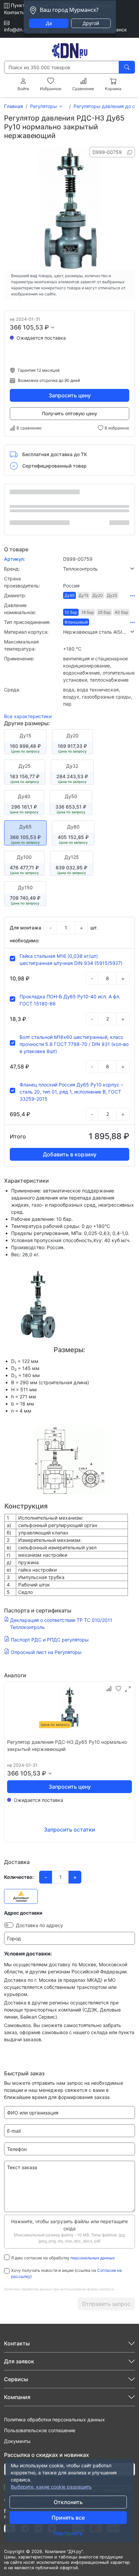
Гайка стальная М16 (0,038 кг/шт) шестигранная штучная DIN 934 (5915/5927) (71, 960)
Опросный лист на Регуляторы (46, 1652)
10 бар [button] (71, 612)
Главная (13, 106)
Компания (17, 2397)
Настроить (68, 2533)
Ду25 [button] (112, 595)
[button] (99, 569)
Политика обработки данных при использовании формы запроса (59, 2289)
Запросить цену (70, 395)
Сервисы (16, 2379)
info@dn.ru (16, 30)
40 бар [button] (121, 612)
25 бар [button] (104, 612)
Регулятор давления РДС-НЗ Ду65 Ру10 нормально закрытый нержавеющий (67, 1745)
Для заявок (19, 2361)
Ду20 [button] (98, 595)
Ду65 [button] (69, 595)
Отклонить (68, 2502)
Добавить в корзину (70, 1154)
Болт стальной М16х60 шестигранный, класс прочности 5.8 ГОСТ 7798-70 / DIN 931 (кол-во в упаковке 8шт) (74, 1044)
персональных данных (93, 2258)
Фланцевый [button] (76, 622)
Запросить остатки (69, 1830)
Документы (17, 2441)
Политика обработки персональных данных (54, 2420)
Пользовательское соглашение (40, 2430)
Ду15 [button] (84, 595)
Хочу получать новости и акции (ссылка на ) (66, 2273)
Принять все (68, 2518)
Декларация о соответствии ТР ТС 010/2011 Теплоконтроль (61, 1624)
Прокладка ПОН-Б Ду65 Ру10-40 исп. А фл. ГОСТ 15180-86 (70, 1000)
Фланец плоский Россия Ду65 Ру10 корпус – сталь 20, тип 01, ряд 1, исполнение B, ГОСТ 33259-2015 (71, 1092)
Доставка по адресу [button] (39, 1925)
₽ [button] (47, 327)
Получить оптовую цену (69, 413)
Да (49, 23)
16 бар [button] (88, 612)
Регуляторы (44, 106)
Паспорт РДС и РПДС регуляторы (50, 1640)
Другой (91, 23)
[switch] (9, 1925)
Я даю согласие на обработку (63, 2258)
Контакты (15, 12)
